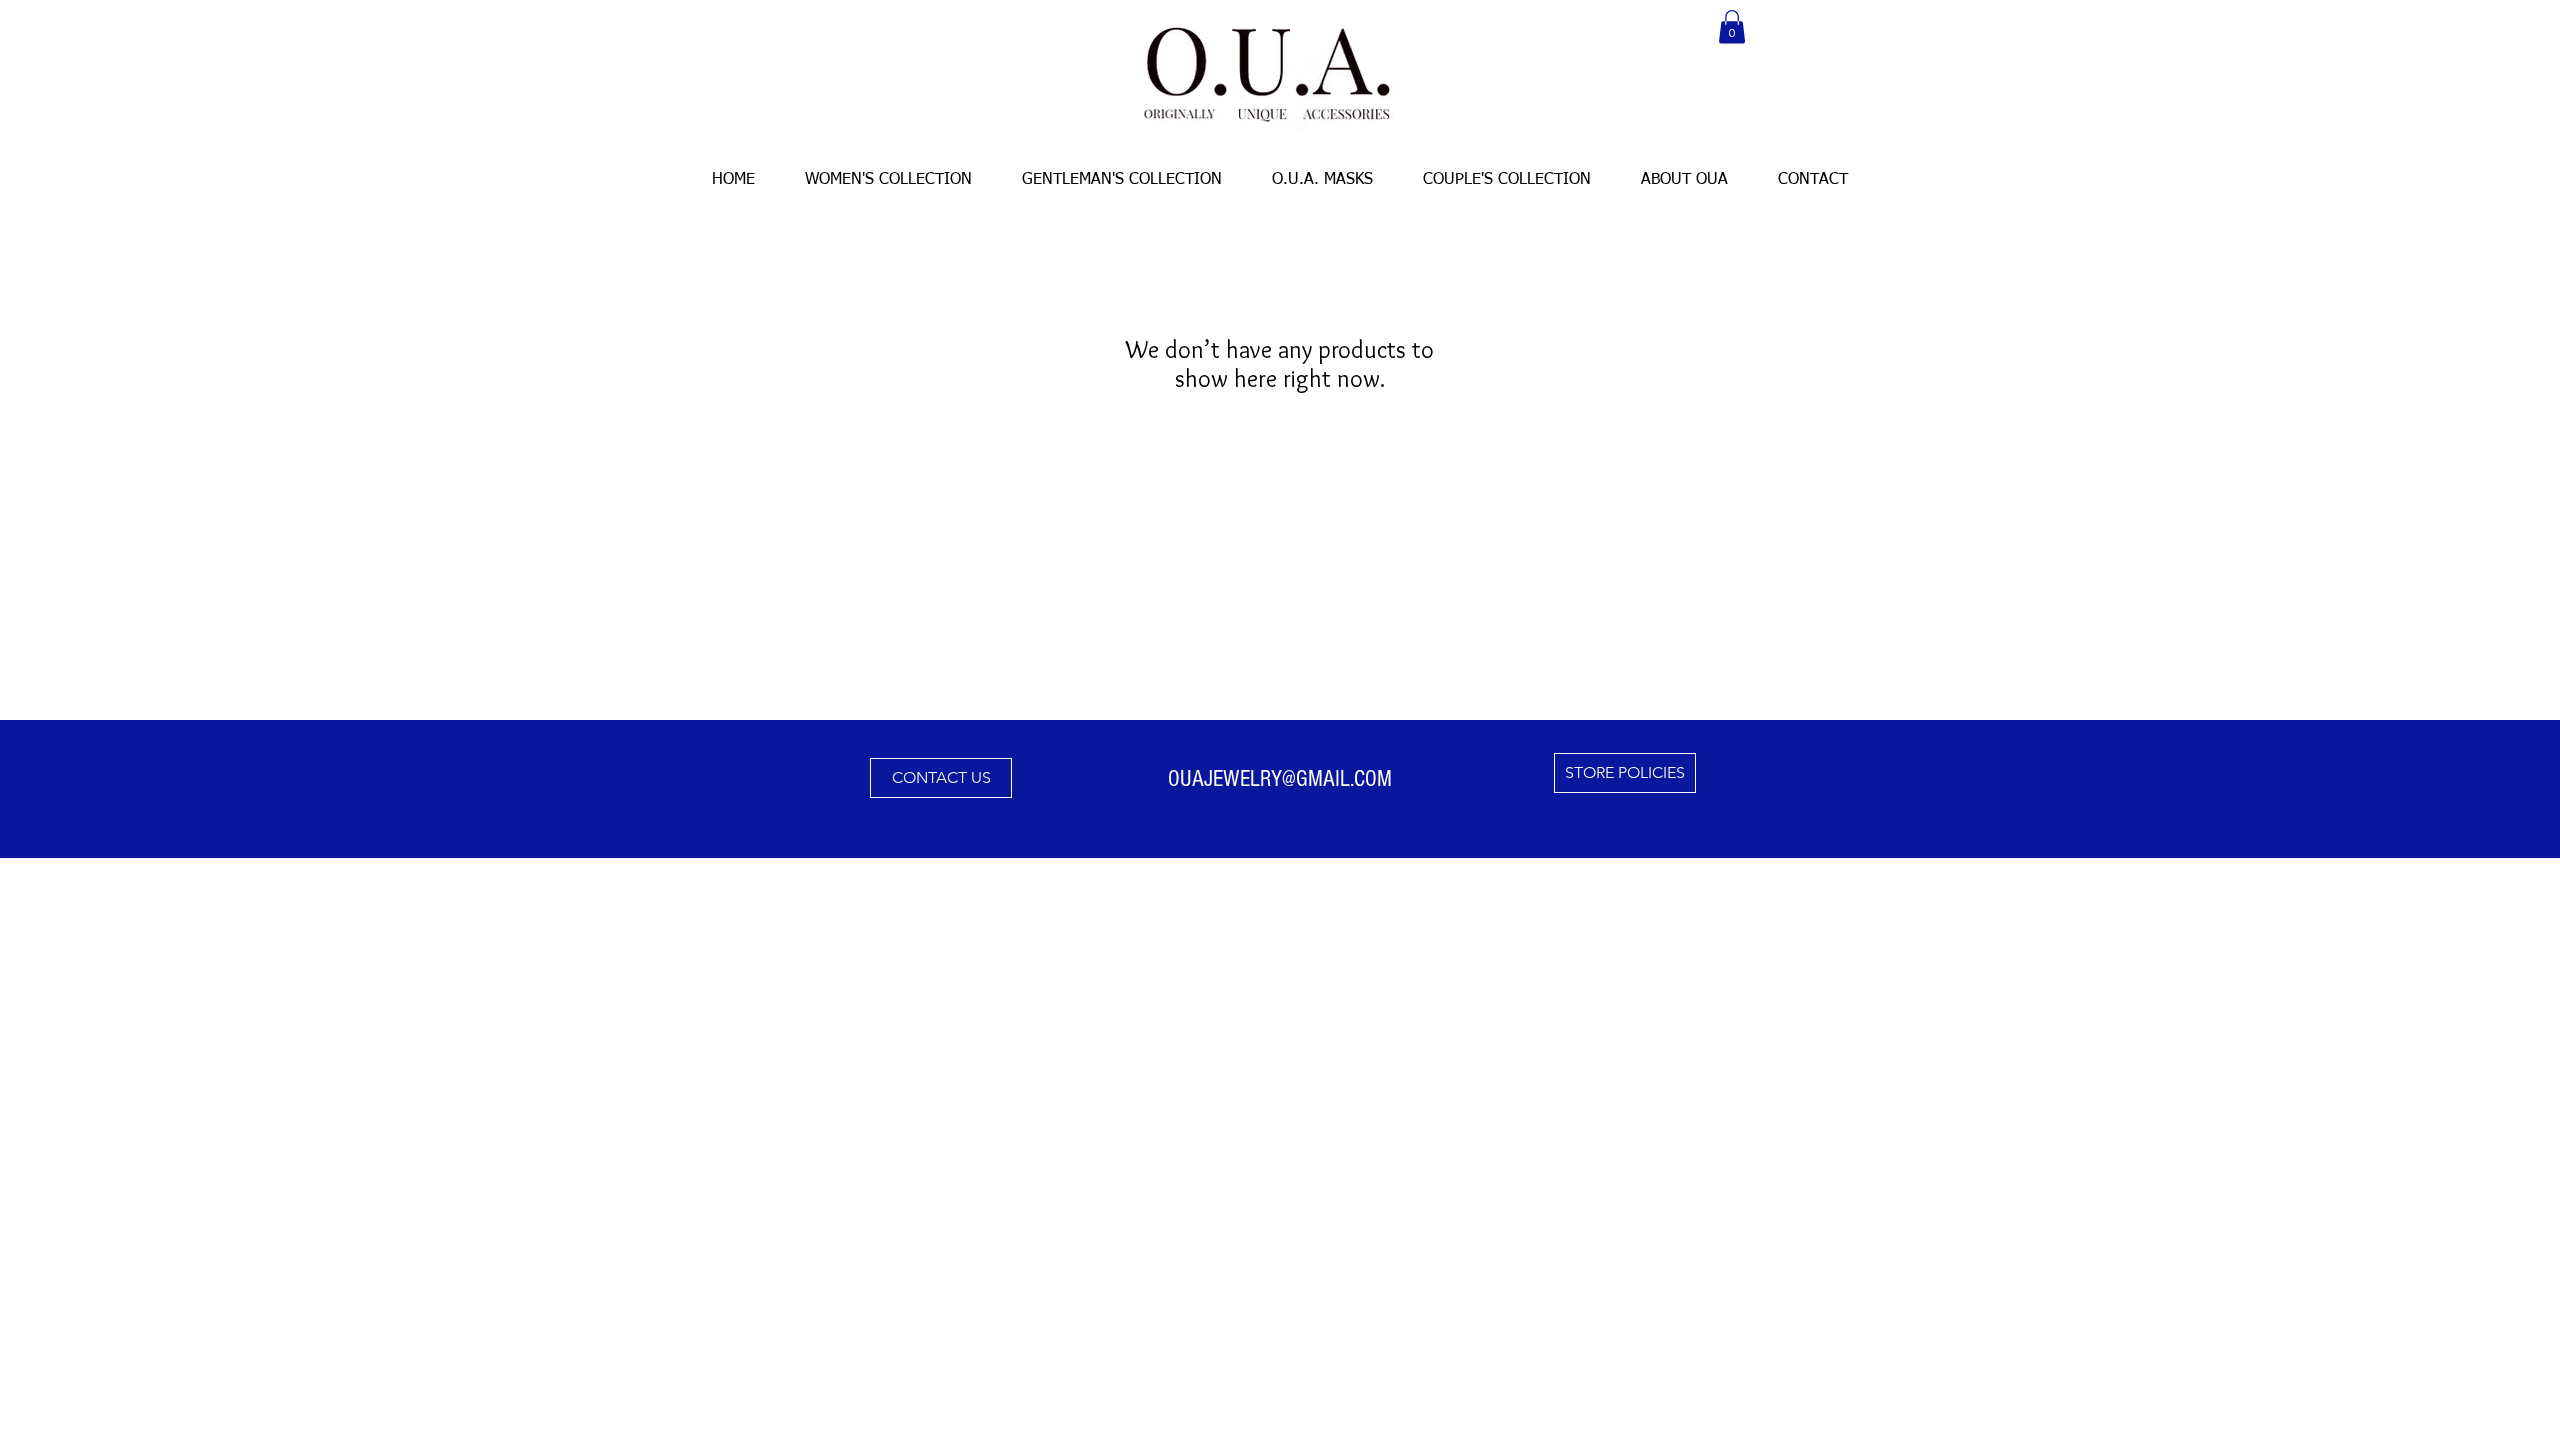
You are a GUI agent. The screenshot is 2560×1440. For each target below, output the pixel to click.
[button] (1732, 26)
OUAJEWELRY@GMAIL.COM (1280, 779)
